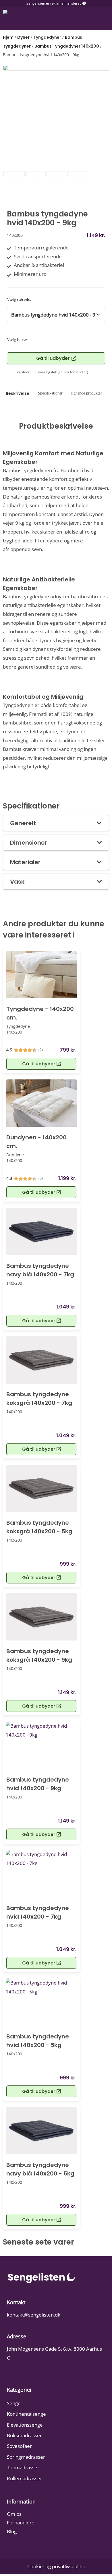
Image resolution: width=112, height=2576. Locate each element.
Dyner (23, 37)
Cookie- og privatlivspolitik (56, 2566)
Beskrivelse (18, 393)
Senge (14, 2403)
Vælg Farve (17, 340)
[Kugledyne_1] (56, 118)
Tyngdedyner (47, 37)
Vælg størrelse (19, 299)
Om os (14, 2514)
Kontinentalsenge (26, 2414)
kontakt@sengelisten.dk (34, 2315)
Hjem (8, 37)
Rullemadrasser (25, 2478)
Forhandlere (21, 2523)
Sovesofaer (19, 2446)
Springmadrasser (26, 2457)
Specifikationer (50, 393)
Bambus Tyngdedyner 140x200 (67, 46)
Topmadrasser (23, 2467)
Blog (12, 2531)
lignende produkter (87, 393)
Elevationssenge (25, 2425)
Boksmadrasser (24, 2435)
